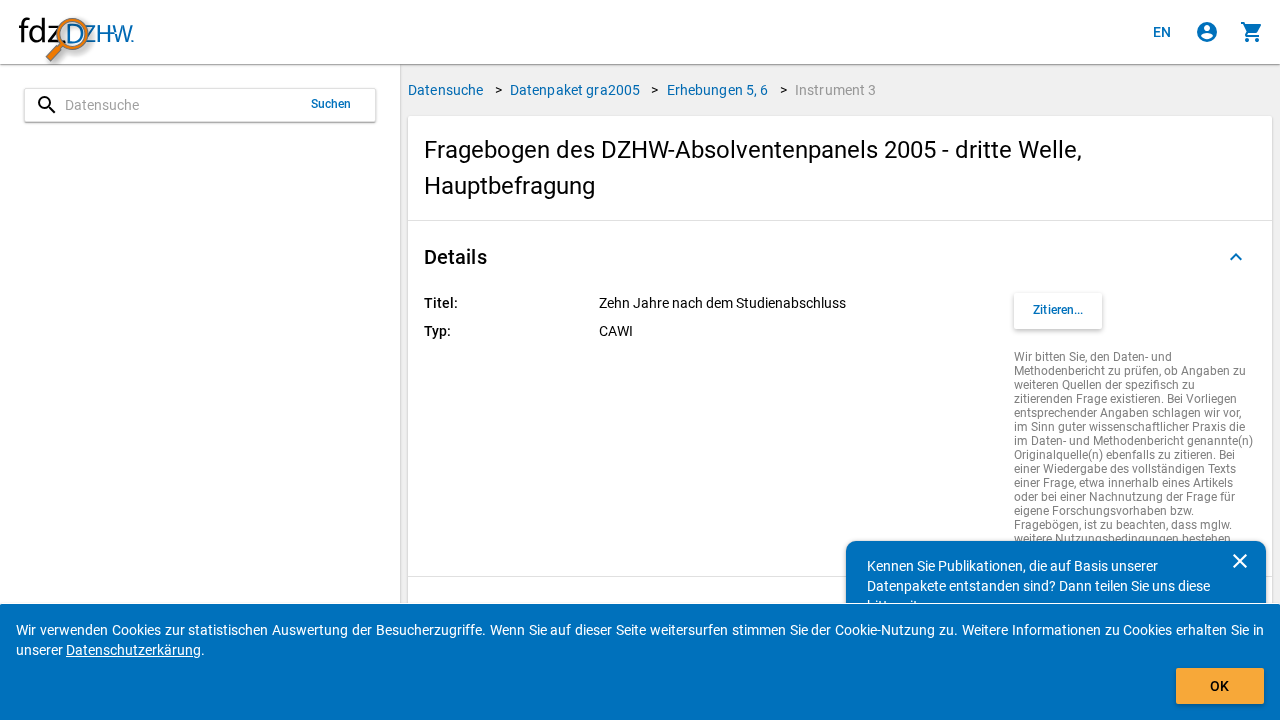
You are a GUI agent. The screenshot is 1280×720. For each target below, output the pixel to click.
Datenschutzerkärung (133, 650)
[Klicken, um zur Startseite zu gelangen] (76, 32)
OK (1219, 686)
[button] (840, 257)
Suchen (331, 104)
